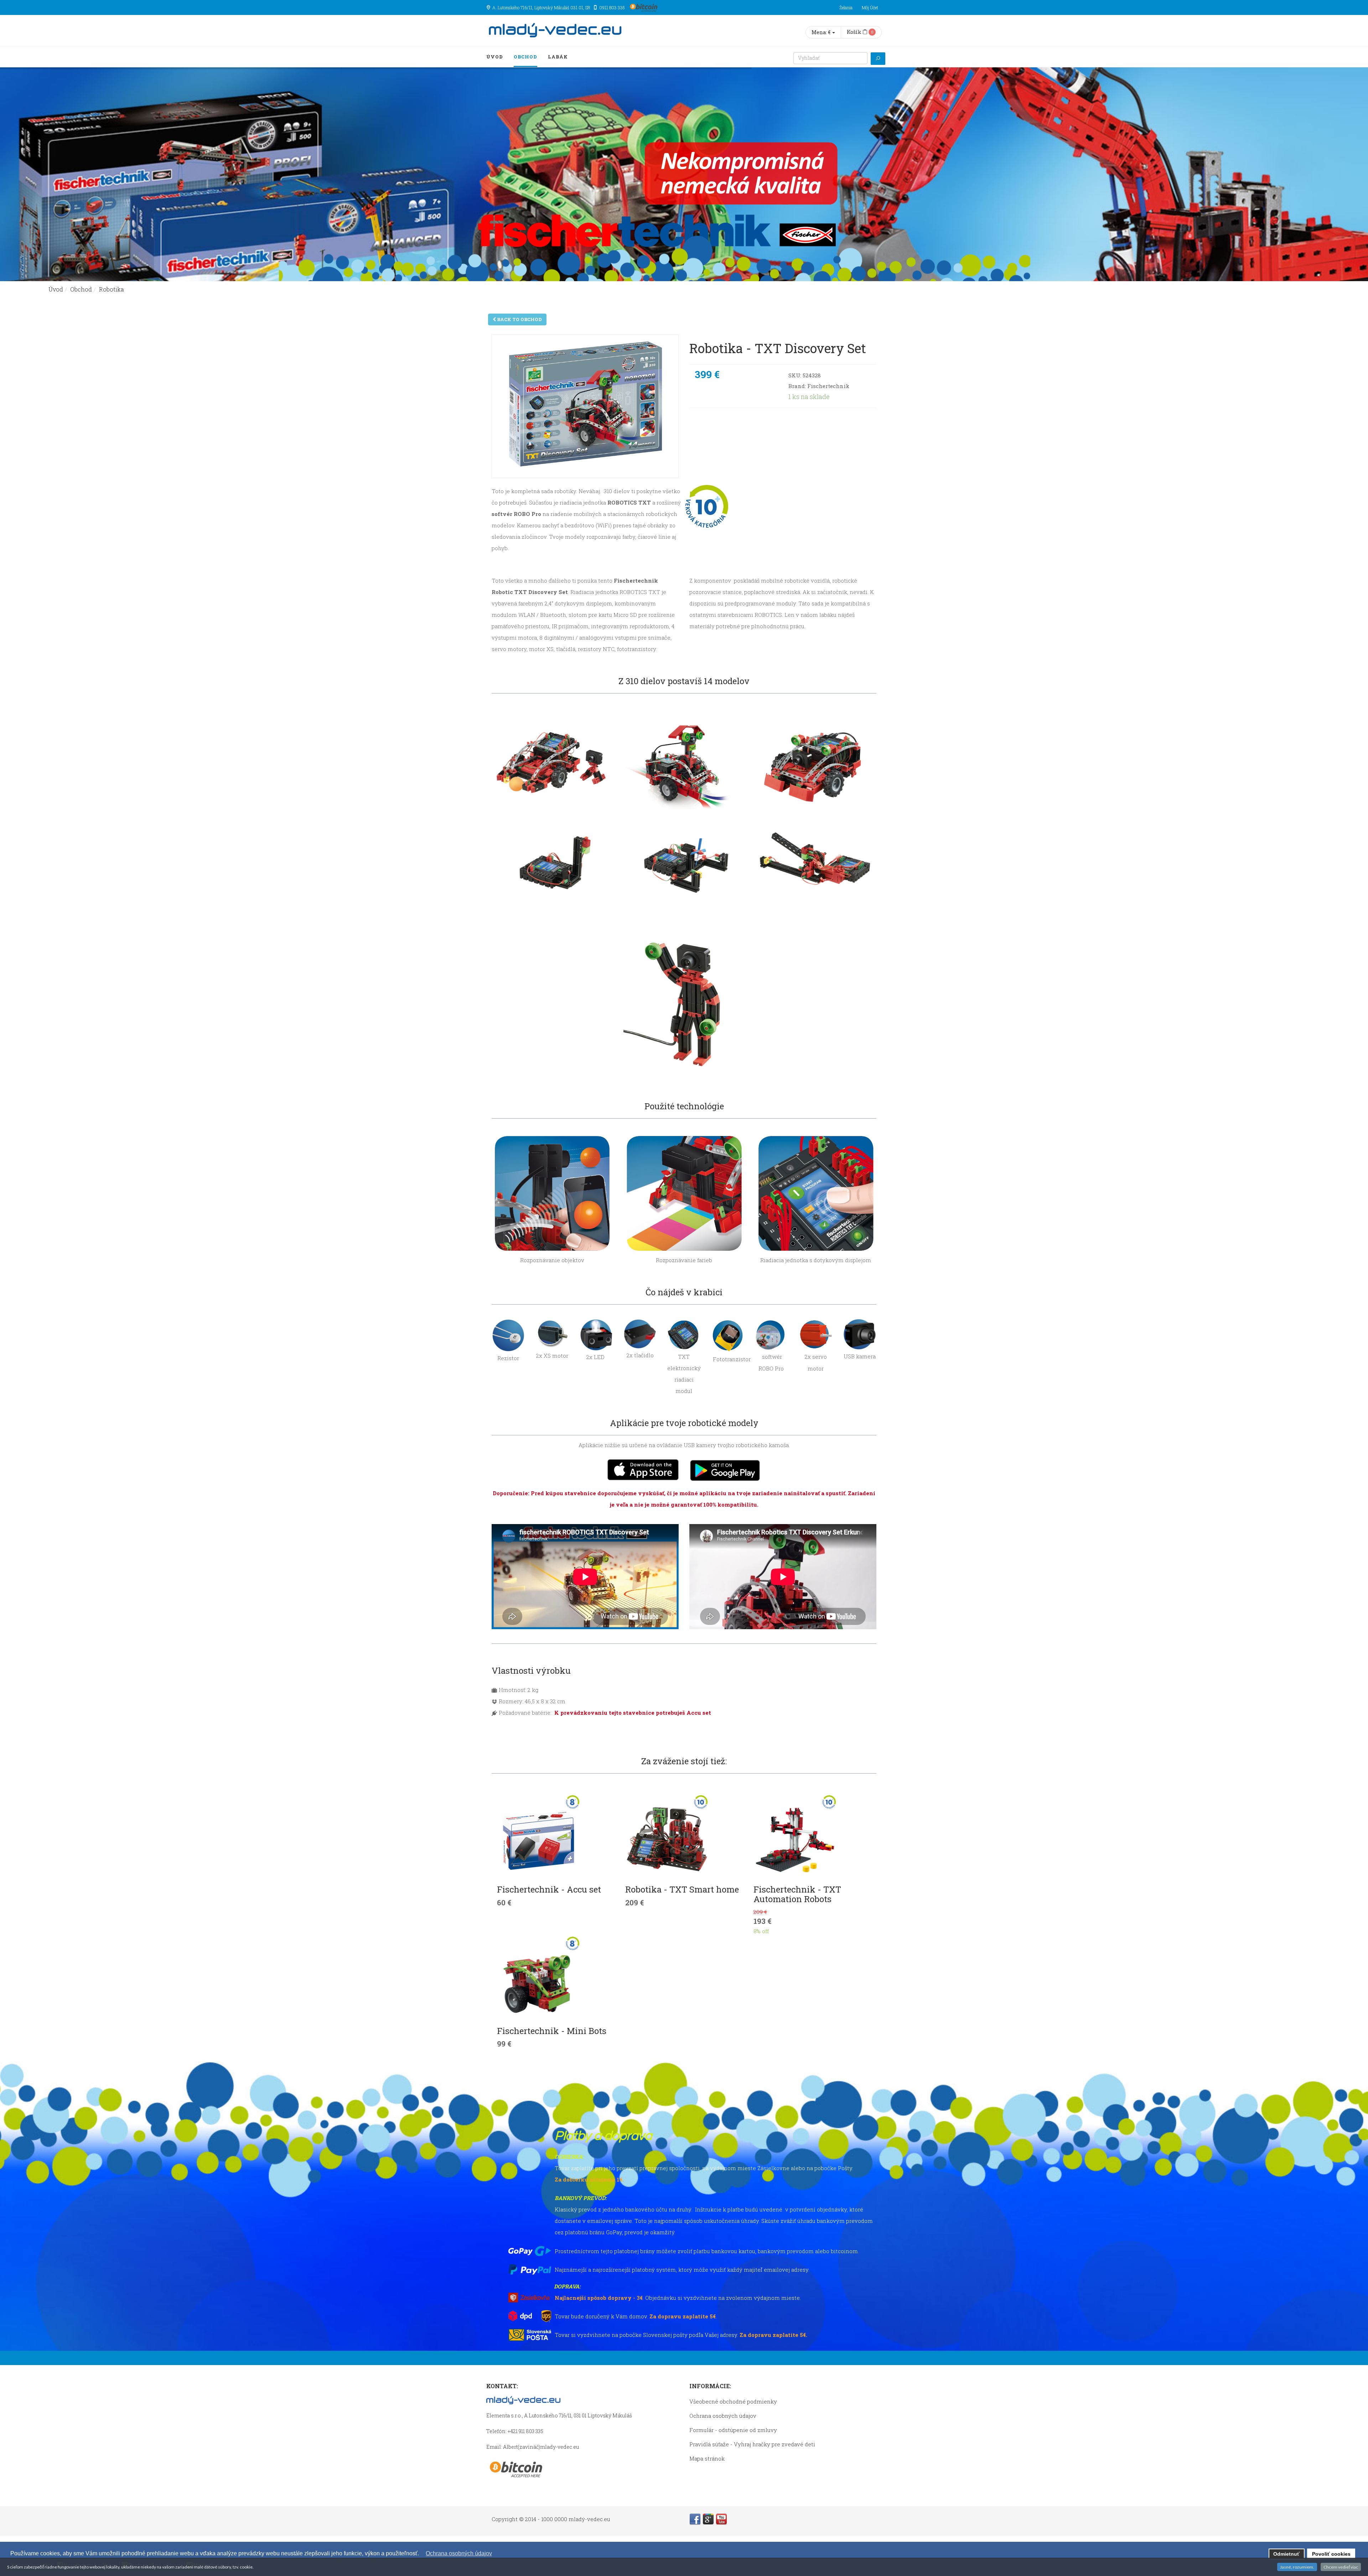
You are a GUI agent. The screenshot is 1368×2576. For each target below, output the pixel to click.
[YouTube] (721, 2519)
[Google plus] (708, 2519)
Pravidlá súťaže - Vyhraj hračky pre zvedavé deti (752, 2444)
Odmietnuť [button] (1286, 2554)
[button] (422, 2554)
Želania (846, 7)
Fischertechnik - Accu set (549, 1889)
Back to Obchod (519, 319)
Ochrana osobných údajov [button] (459, 2553)
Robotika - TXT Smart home (682, 1889)
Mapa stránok (707, 2458)
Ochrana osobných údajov (723, 2416)
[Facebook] (695, 2519)
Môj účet (870, 7)
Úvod (495, 57)
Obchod (525, 57)
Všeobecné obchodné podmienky (733, 2401)
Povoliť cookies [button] (1331, 2554)
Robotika (112, 289)
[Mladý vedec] (555, 30)
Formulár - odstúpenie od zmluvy (733, 2430)
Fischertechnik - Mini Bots (552, 2031)
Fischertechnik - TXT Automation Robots (797, 1894)
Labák (558, 57)
